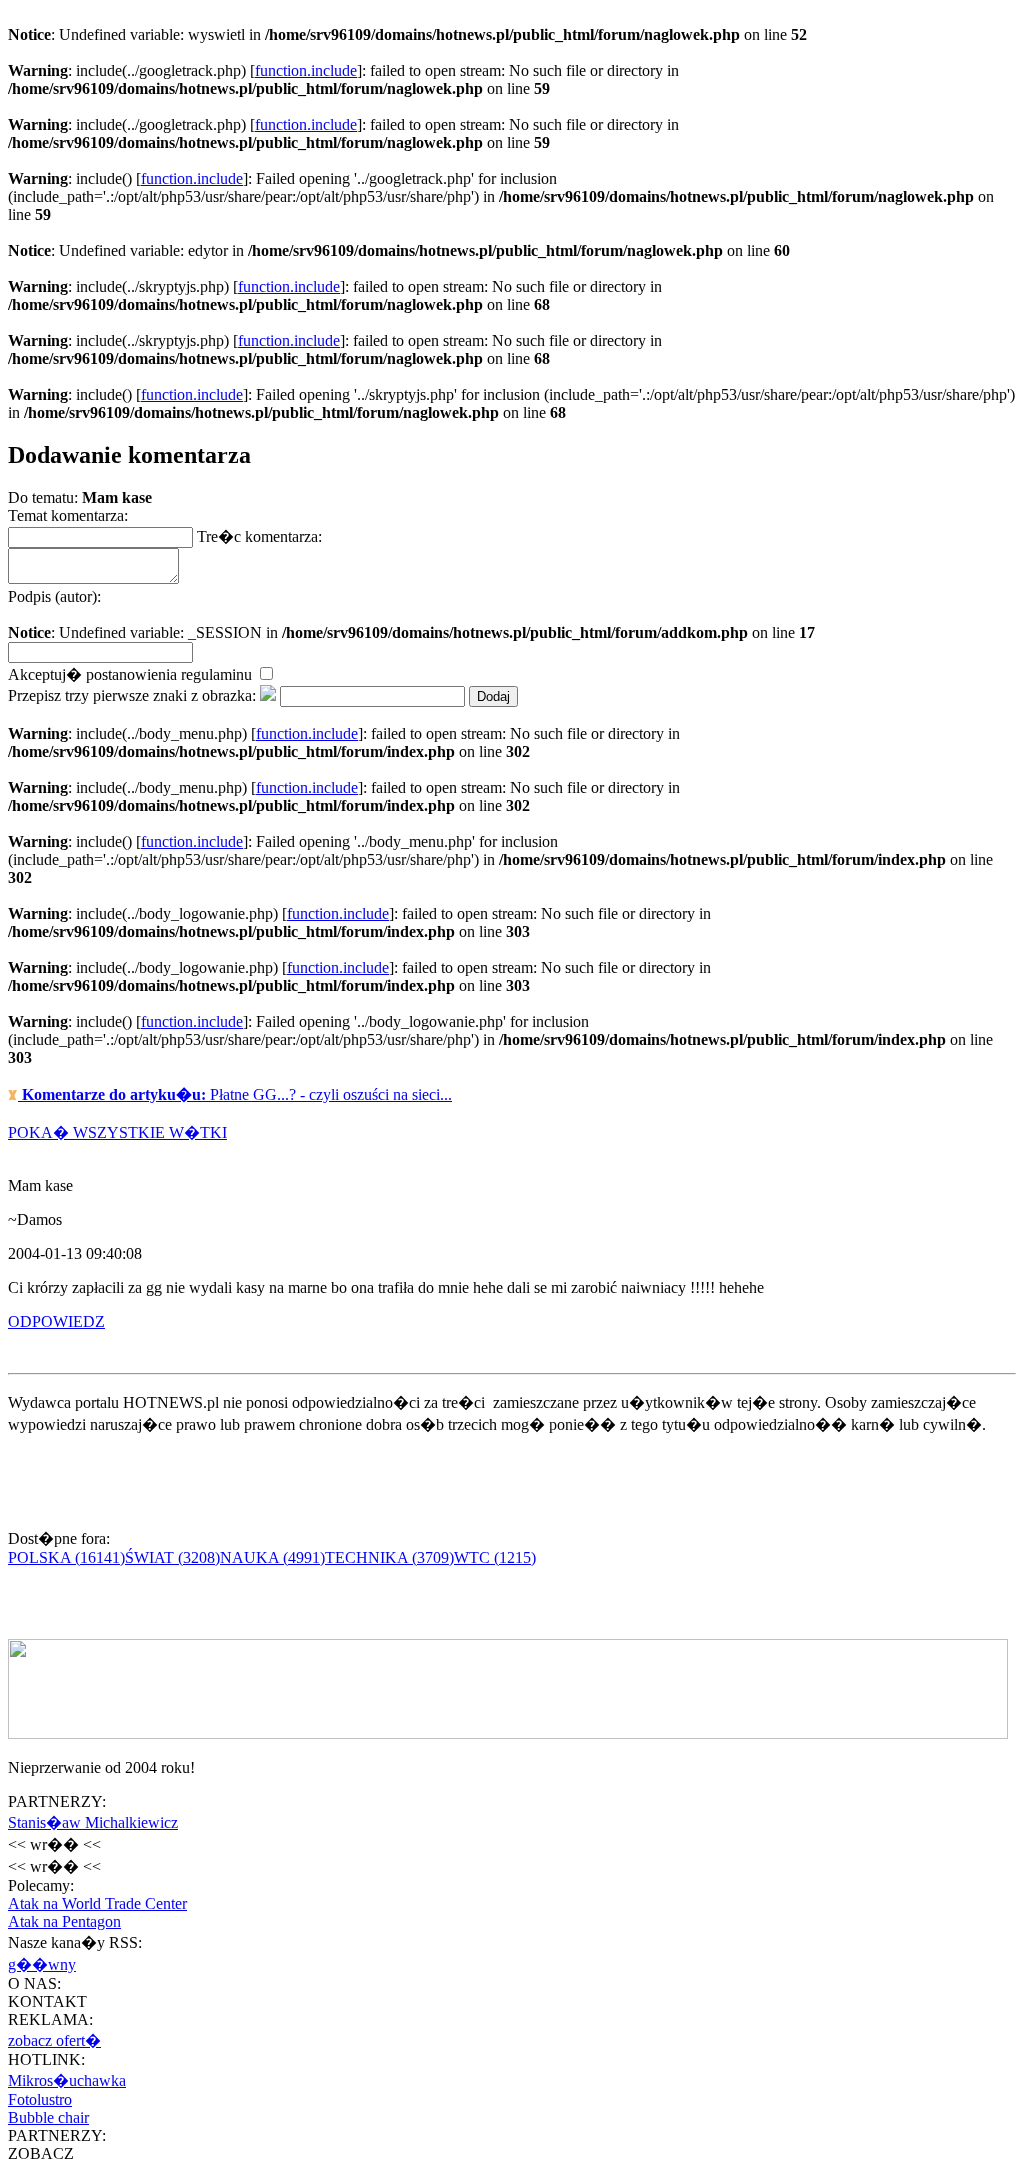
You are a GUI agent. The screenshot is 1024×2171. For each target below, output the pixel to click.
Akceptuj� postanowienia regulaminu (132, 674)
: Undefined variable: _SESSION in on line (411, 614)
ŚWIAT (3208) (172, 1557)
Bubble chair (48, 2117)
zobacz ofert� (54, 2040)
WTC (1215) (495, 1557)
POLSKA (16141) (66, 1557)
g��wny (42, 1964)
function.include (306, 70)
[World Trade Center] (508, 1733)
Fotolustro (40, 2099)
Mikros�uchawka (67, 2080)
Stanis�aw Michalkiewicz (93, 1822)
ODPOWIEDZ (56, 1321)
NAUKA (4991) (272, 1557)
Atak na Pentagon (64, 1921)
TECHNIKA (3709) (389, 1557)
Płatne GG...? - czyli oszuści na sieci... (237, 1094)
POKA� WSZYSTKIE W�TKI (117, 1132)
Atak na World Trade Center (97, 1903)
